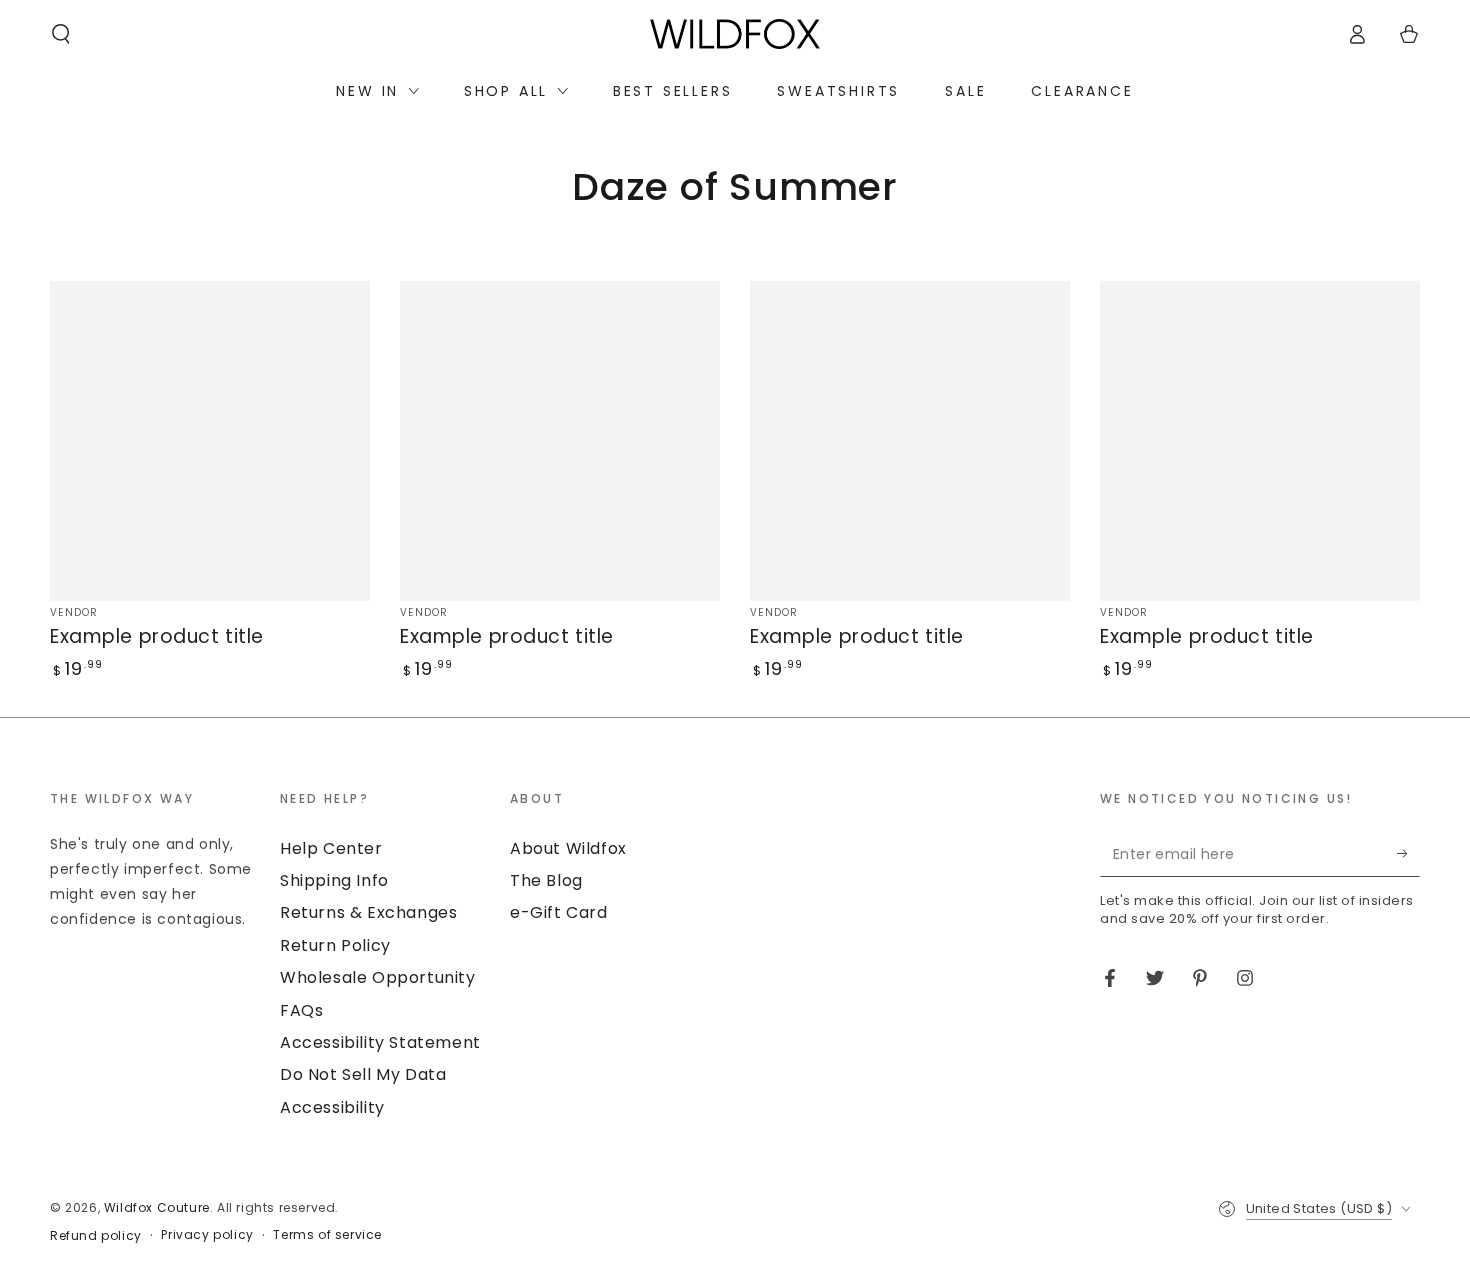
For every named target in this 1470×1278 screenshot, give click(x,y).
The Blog (546, 880)
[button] (61, 34)
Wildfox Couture (157, 1207)
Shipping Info (334, 880)
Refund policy (96, 1236)
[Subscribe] (1408, 854)
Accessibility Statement (380, 1042)
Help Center (331, 848)
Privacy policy (207, 1235)
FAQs (301, 1010)
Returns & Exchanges (368, 912)
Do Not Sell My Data (363, 1074)
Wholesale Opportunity (378, 977)
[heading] (155, 797)
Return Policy (335, 945)
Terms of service (327, 1235)
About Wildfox (568, 848)
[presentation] (155, 860)
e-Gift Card (559, 912)
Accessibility (332, 1107)
